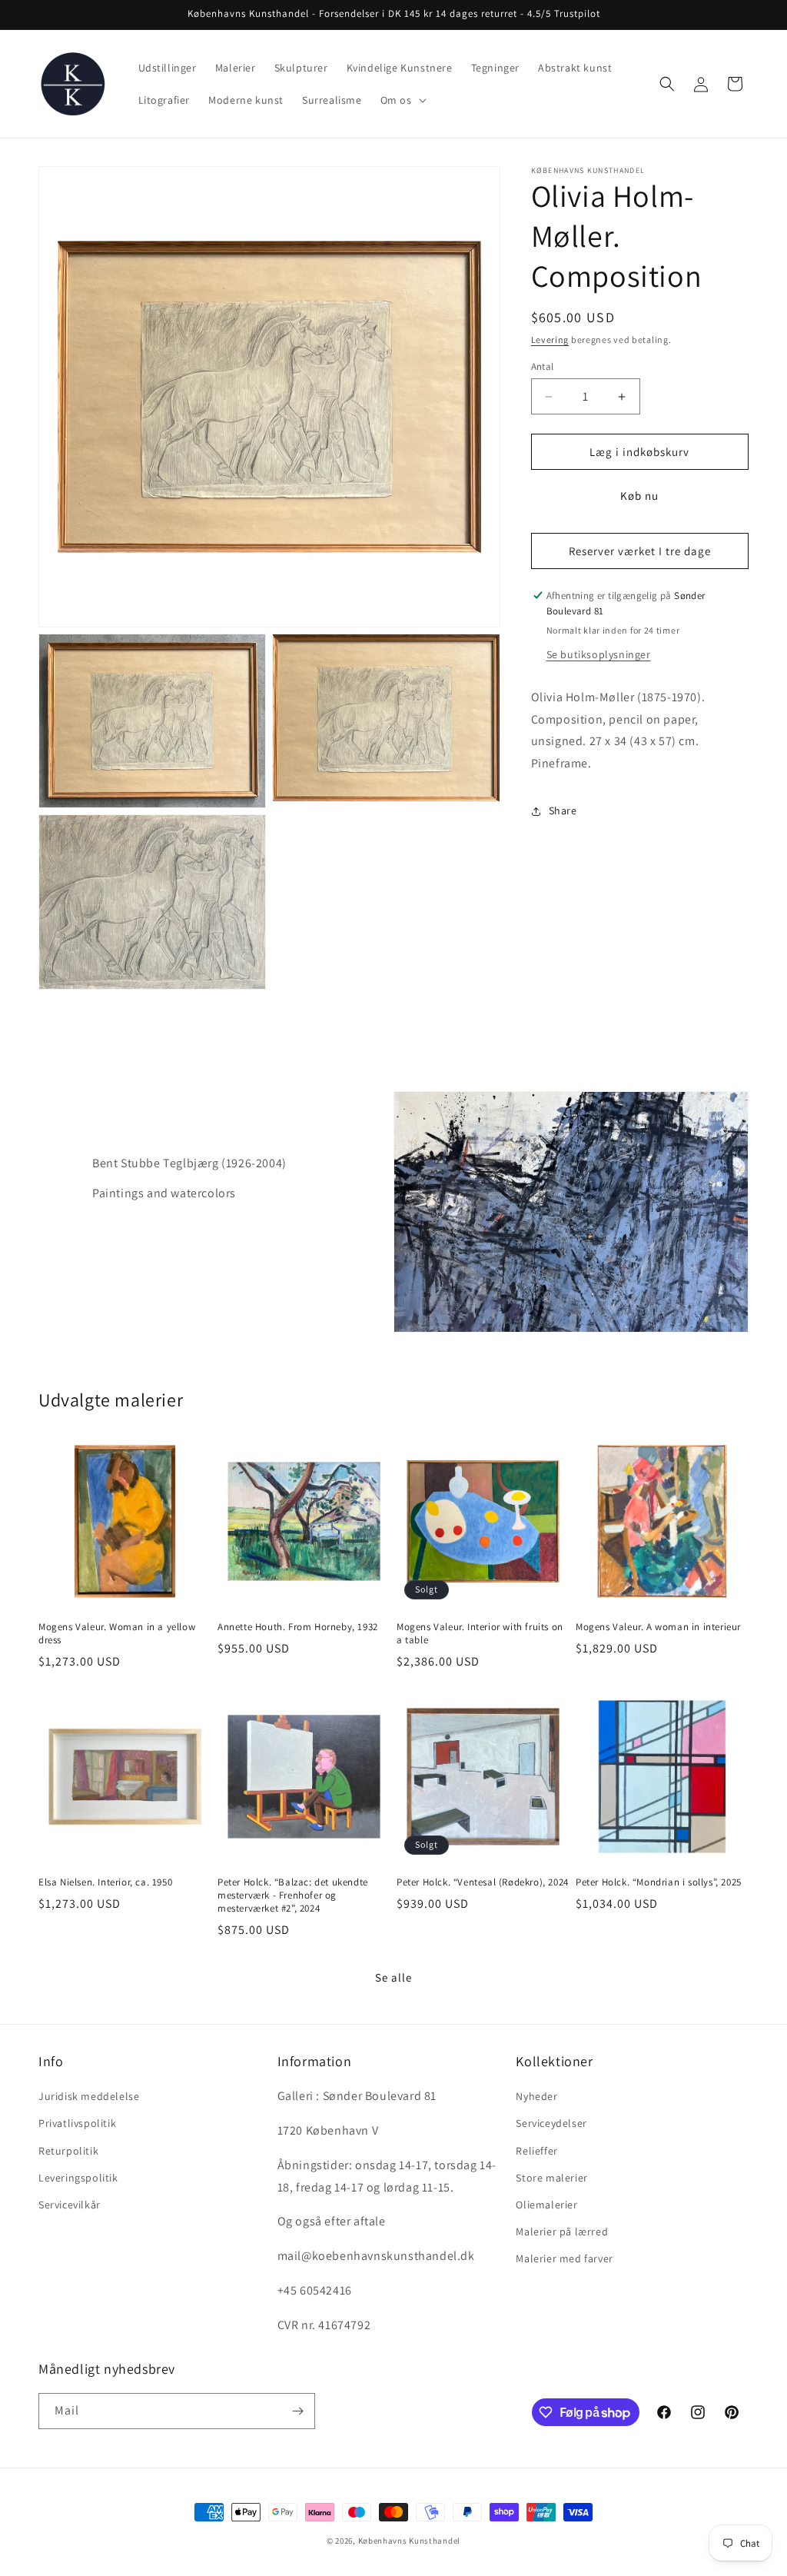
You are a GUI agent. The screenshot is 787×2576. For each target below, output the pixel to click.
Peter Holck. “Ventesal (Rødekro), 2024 (483, 1882)
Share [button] (563, 810)
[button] (402, 100)
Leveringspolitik (78, 2178)
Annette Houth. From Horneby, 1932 (298, 1627)
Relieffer (536, 2151)
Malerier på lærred (562, 2232)
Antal (543, 366)
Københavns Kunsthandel (409, 2541)
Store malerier (551, 2178)
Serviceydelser (551, 2123)
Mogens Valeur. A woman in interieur (658, 1627)
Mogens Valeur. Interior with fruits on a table (480, 1634)
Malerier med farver (564, 2258)
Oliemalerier (546, 2205)
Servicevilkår (70, 2205)
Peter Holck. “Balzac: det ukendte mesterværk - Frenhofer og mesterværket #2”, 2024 (293, 1895)
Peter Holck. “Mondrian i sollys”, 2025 (659, 1882)
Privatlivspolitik (77, 2123)
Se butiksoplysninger (599, 654)
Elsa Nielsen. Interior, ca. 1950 (105, 1882)
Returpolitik (68, 2151)
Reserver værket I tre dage (640, 551)
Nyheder (536, 2096)
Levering (550, 339)
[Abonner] (297, 2411)
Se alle (393, 1977)
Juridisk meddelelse (89, 2096)
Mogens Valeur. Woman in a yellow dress (117, 1634)
